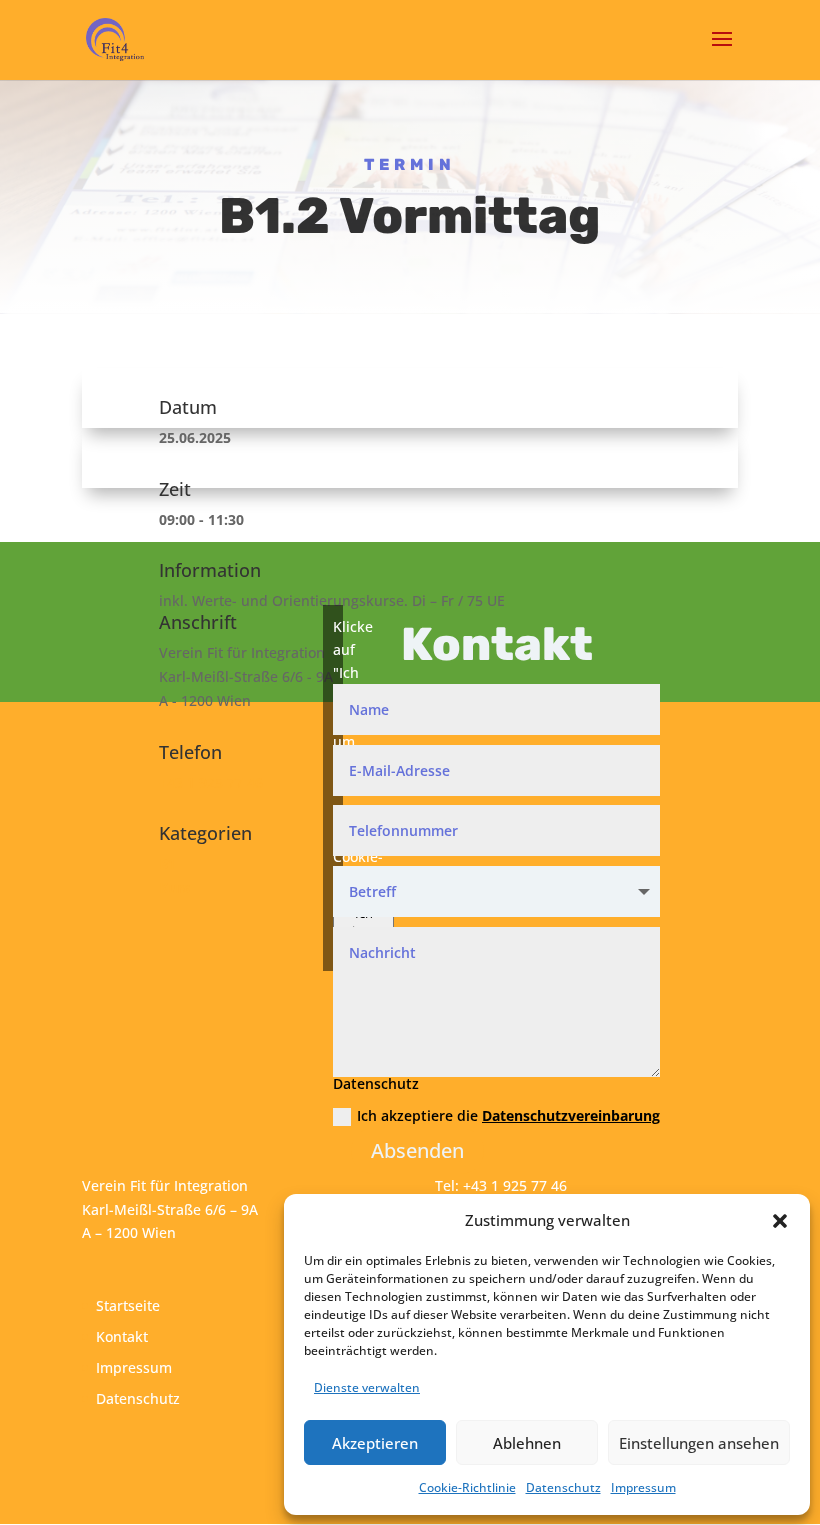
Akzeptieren (375, 1443)
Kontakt (122, 1336)
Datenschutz (563, 1487)
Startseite (128, 1305)
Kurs (174, 887)
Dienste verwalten (367, 1387)
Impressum (643, 1487)
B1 (167, 863)
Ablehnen (527, 1443)
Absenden (417, 1150)
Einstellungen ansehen (699, 1443)
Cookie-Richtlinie (467, 1487)
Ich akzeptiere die (508, 1115)
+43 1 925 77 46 (211, 782)
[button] (780, 1221)
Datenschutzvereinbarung (571, 1115)
